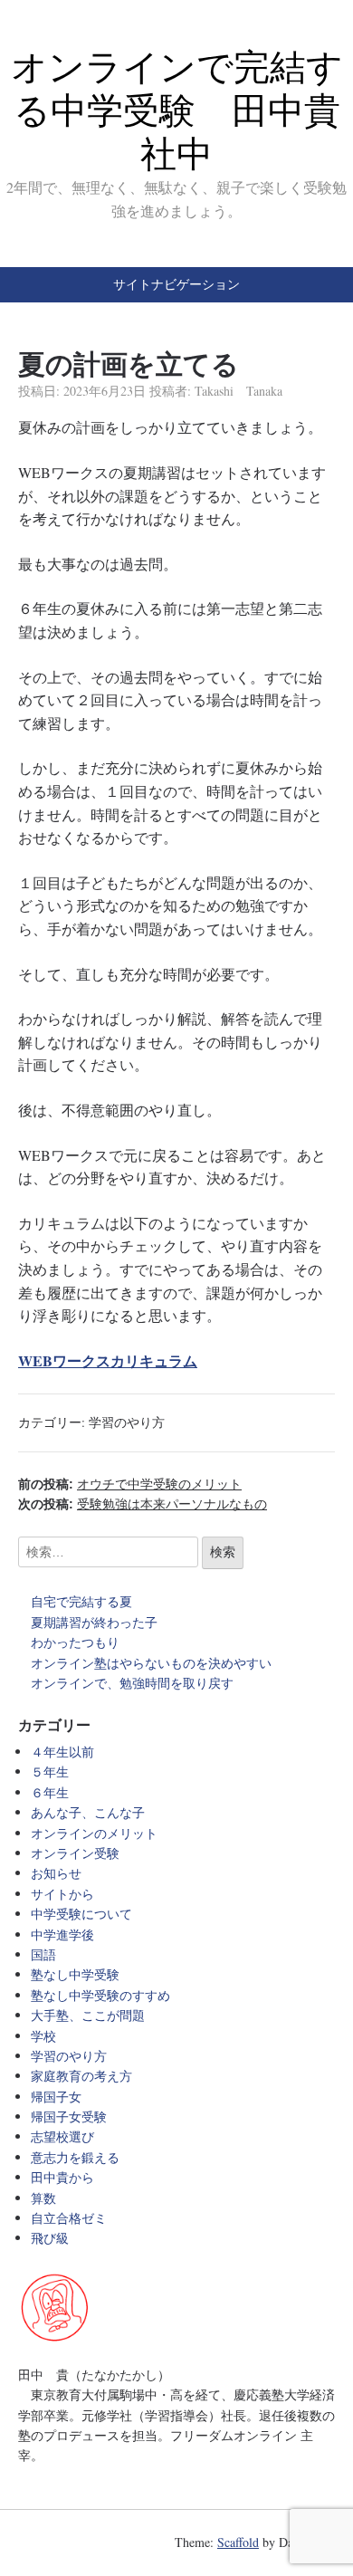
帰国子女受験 (69, 2116)
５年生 (50, 1772)
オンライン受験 (75, 1853)
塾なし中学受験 (75, 1974)
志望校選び (62, 2136)
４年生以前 (62, 1752)
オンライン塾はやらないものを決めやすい (157, 1663)
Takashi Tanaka (239, 391)
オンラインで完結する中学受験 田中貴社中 (177, 110)
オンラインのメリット (94, 1833)
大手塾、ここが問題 (88, 2015)
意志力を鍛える (75, 2157)
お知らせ (56, 1873)
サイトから (62, 1894)
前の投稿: (130, 1484)
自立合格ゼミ (69, 2218)
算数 (43, 2198)
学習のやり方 (127, 1422)
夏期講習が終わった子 (94, 1622)
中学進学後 (62, 1934)
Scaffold (238, 2542)
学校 (43, 2036)
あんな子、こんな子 (88, 1812)
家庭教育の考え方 (81, 2076)
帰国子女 (56, 2097)
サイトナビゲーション (176, 284)
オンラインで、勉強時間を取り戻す (132, 1683)
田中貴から (62, 2177)
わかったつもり (75, 1642)
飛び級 (50, 2238)
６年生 (50, 1792)
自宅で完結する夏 (81, 1601)
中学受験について (81, 1914)
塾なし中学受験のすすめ (100, 1995)
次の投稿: (143, 1504)
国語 (43, 1954)
